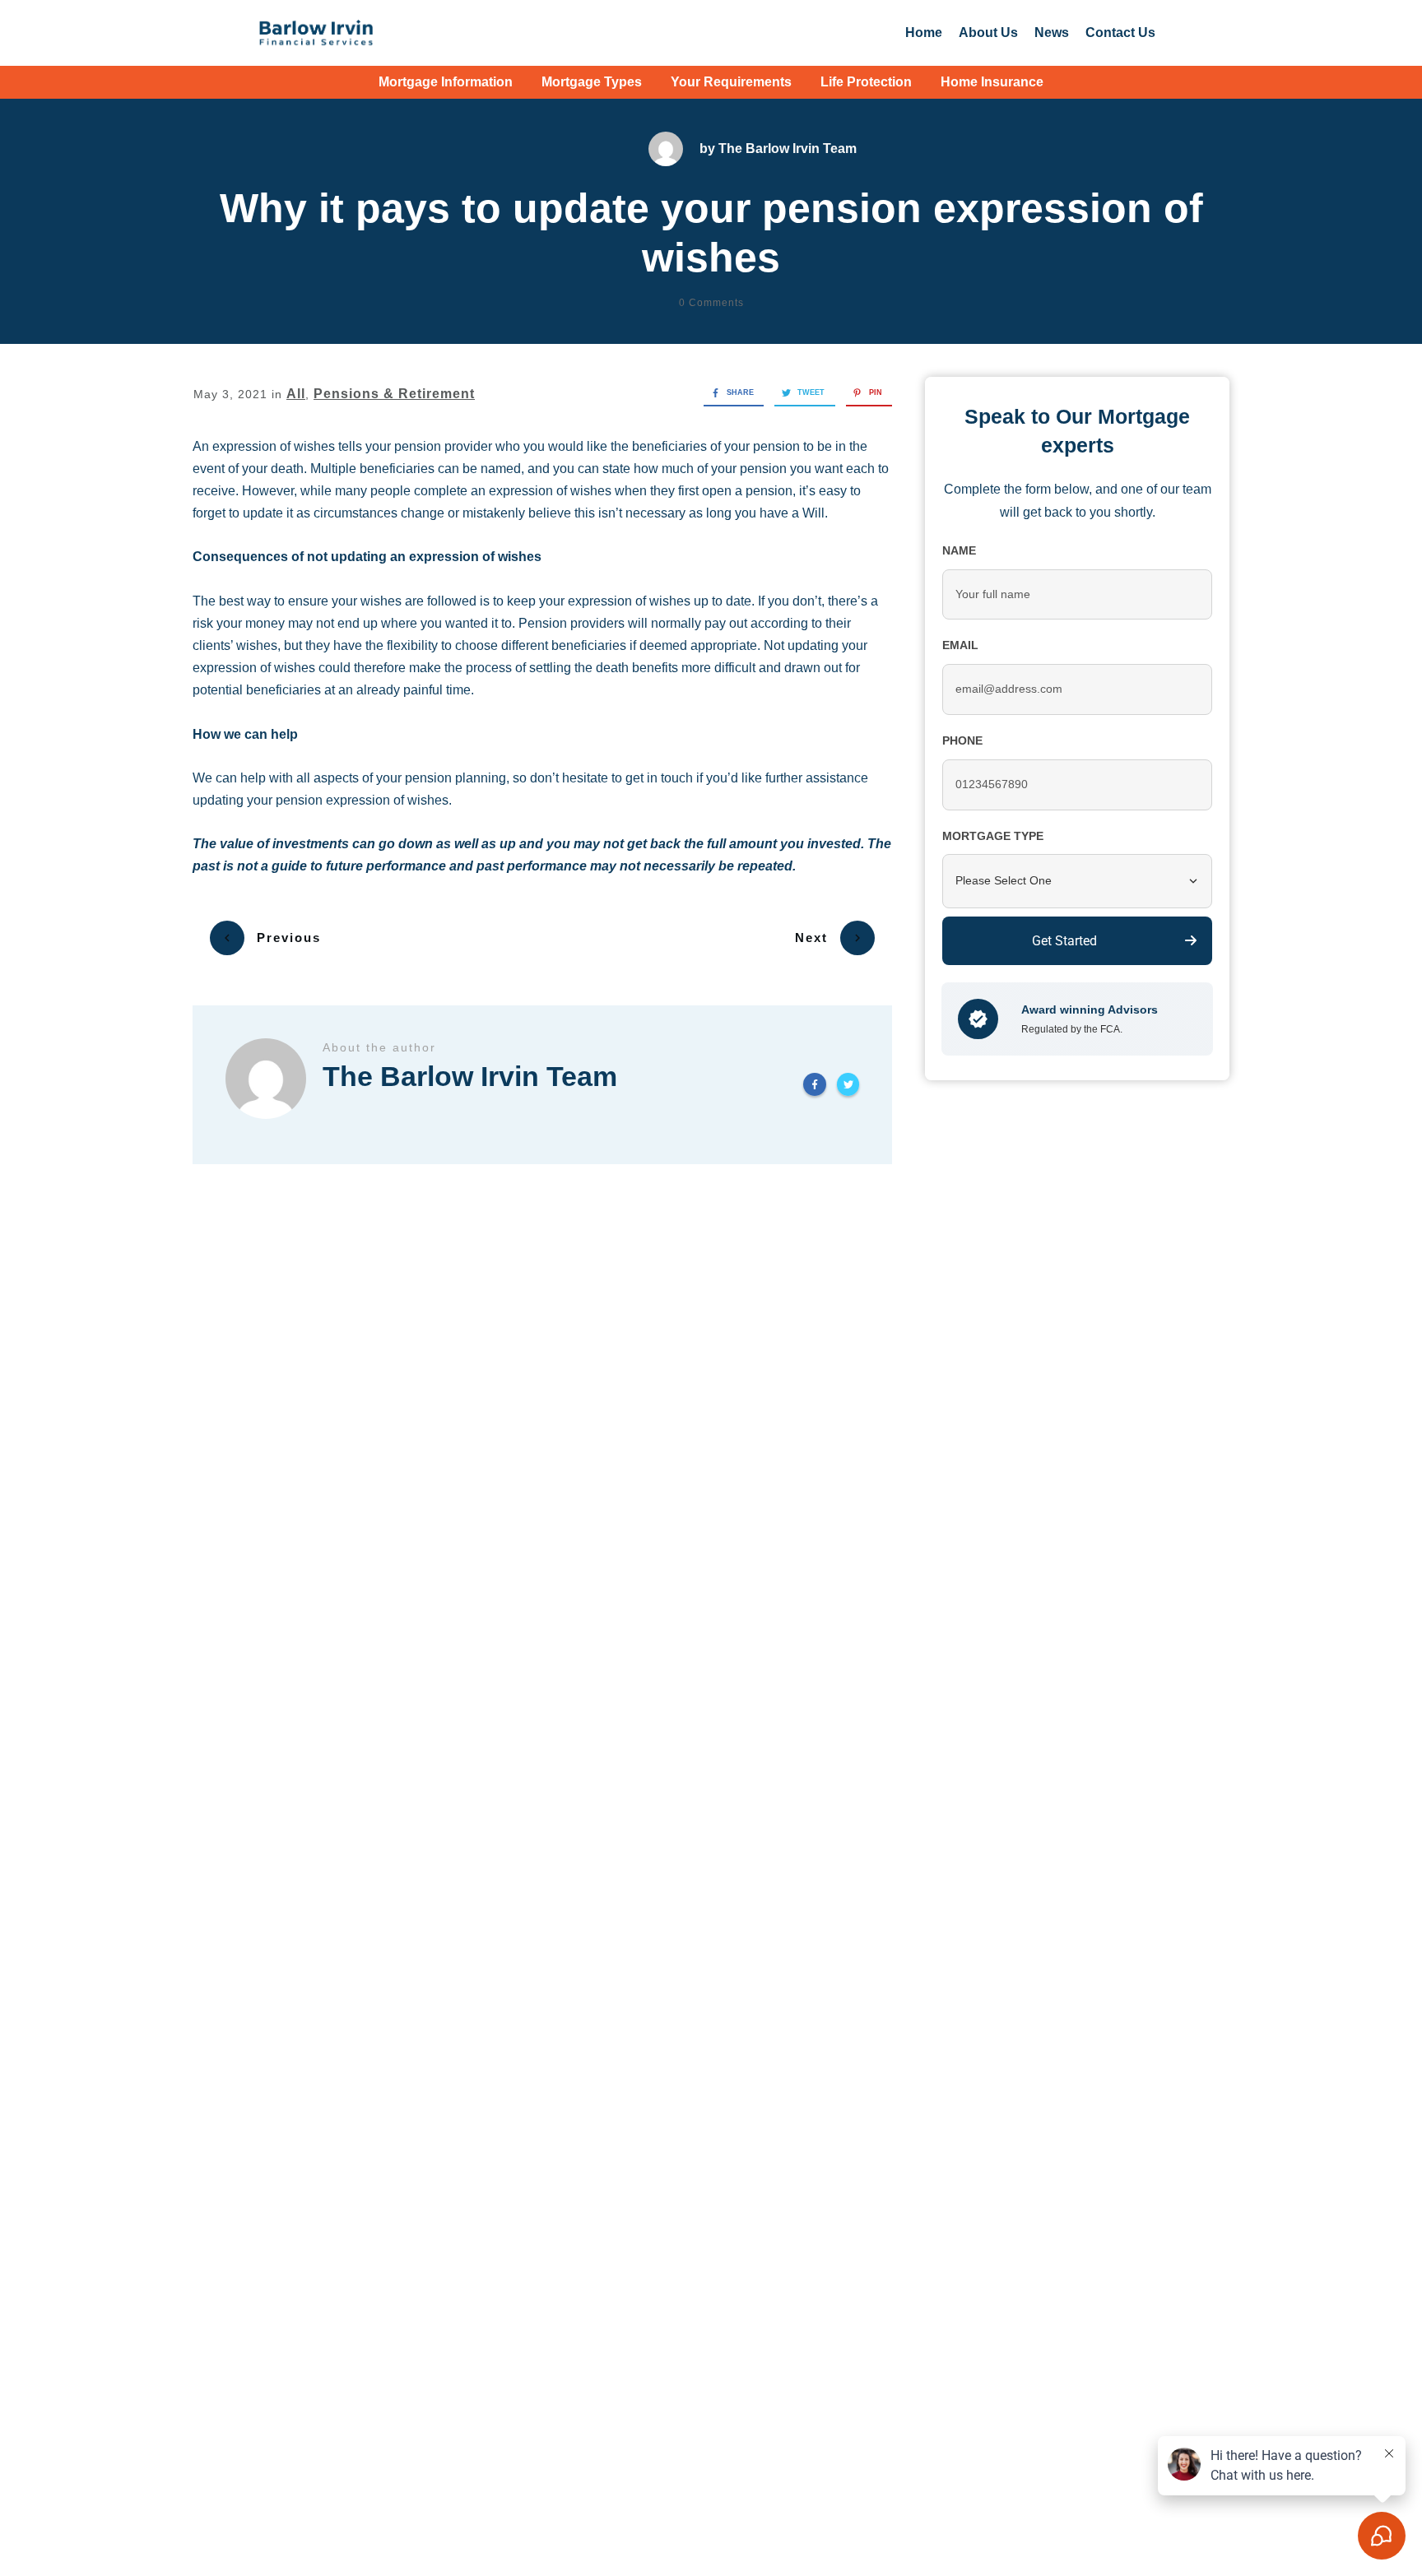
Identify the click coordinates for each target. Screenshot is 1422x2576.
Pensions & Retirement (394, 394)
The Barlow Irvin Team (788, 149)
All (296, 394)
